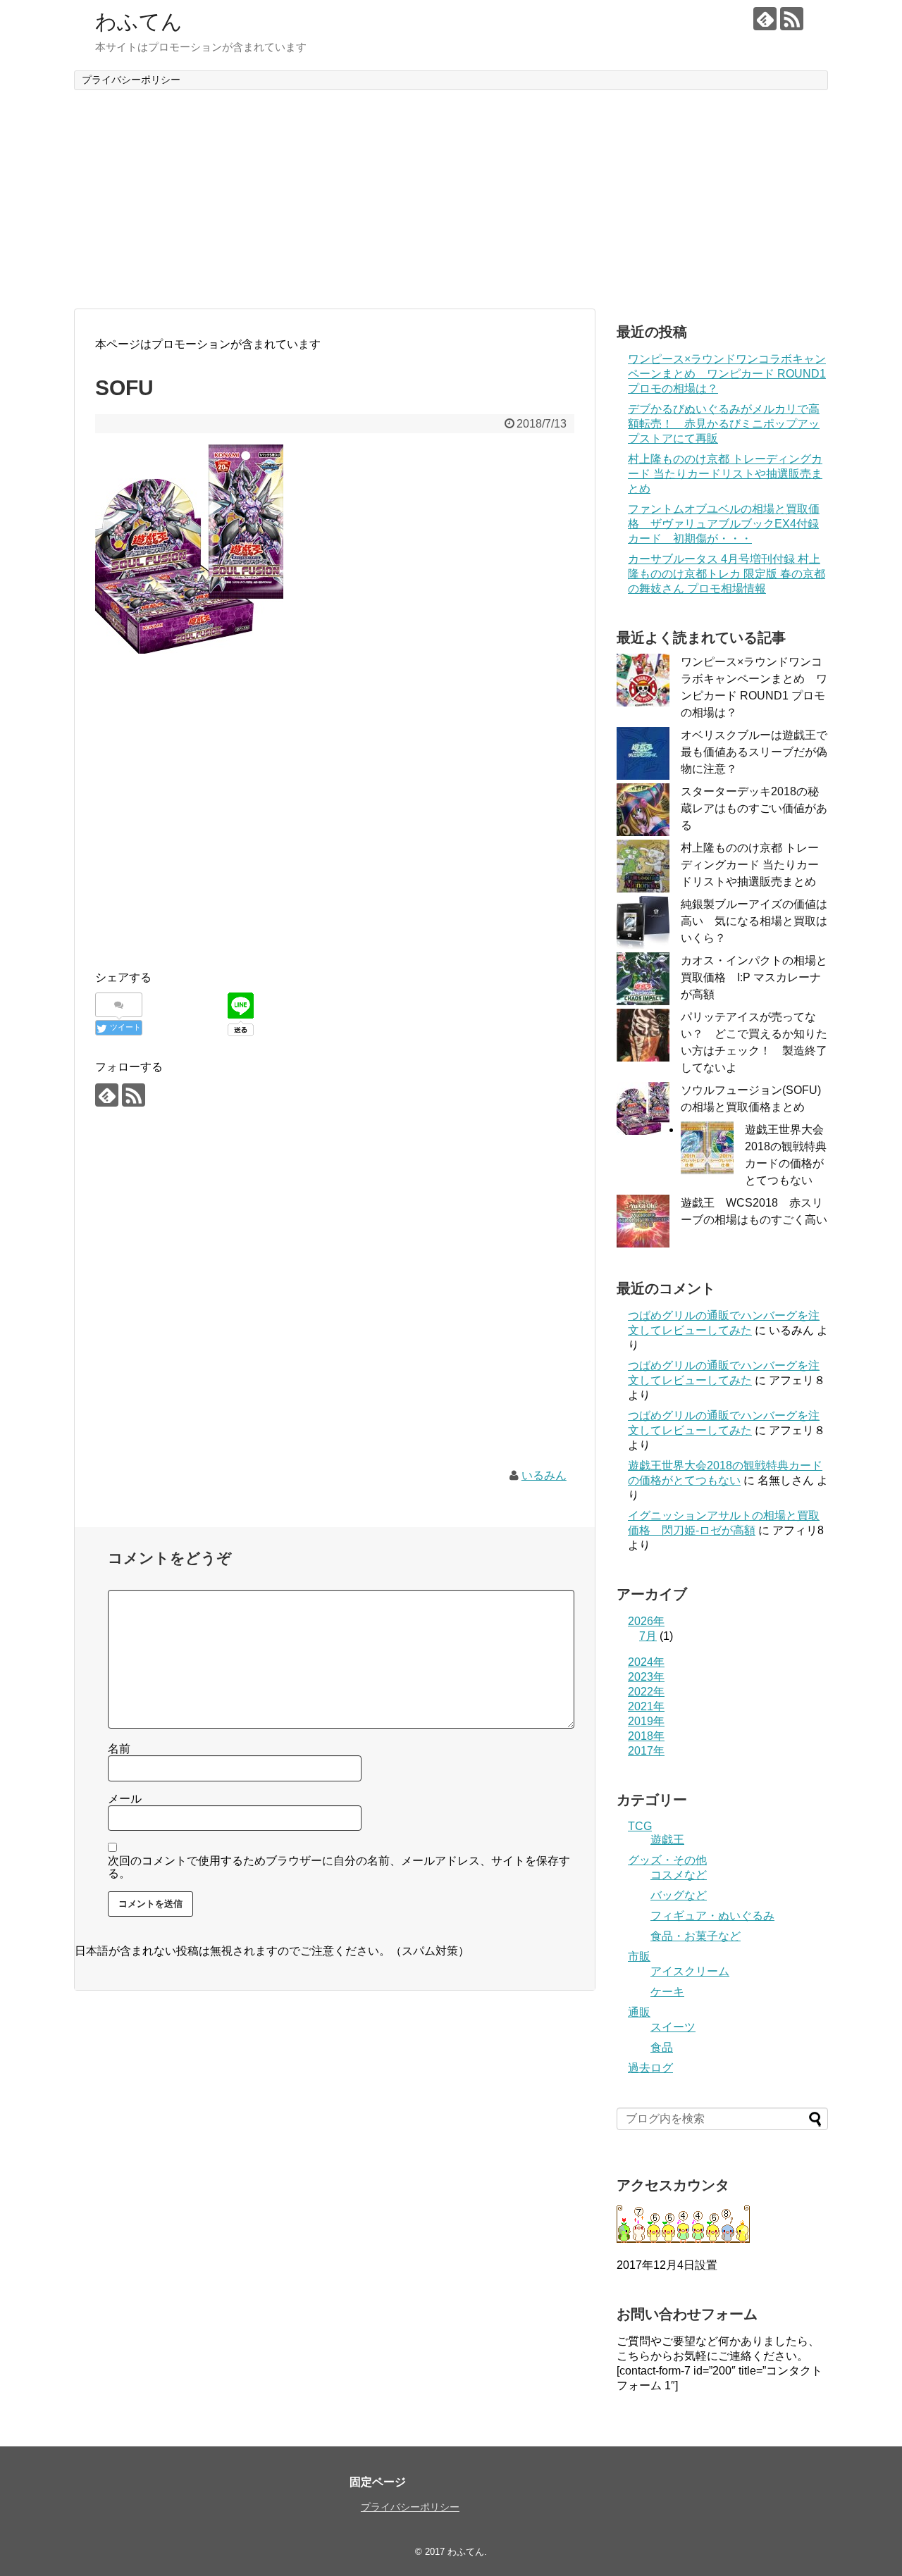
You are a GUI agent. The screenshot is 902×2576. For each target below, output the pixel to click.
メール (125, 1799)
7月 (648, 1636)
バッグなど (679, 1895)
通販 (639, 2012)
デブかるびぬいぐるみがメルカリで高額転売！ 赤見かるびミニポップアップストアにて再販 (724, 424)
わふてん (139, 21)
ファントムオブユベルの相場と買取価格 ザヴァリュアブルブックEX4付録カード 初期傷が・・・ (724, 524)
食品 (662, 2047)
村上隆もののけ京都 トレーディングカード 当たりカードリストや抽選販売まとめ (725, 474)
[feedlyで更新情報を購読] (765, 19)
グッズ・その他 (667, 1860)
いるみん (544, 1475)
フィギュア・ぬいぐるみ (712, 1916)
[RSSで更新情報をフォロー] (792, 19)
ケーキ (667, 1992)
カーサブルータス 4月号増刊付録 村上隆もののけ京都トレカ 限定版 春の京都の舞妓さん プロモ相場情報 (727, 574)
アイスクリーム (690, 1971)
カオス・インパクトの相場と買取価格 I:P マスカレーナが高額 (754, 977)
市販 (639, 1956)
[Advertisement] (451, 199)
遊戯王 (667, 1840)
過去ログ (650, 2068)
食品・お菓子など (696, 1936)
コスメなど (679, 1875)
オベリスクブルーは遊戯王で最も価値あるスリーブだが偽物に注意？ (754, 752)
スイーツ (673, 2027)
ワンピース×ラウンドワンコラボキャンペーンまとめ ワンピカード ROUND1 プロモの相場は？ (727, 374)
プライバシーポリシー (131, 80)
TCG (640, 1826)
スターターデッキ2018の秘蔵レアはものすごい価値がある (754, 808)
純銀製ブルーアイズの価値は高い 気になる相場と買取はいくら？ (754, 921)
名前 (119, 1749)
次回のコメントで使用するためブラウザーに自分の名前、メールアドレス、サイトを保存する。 (339, 1867)
